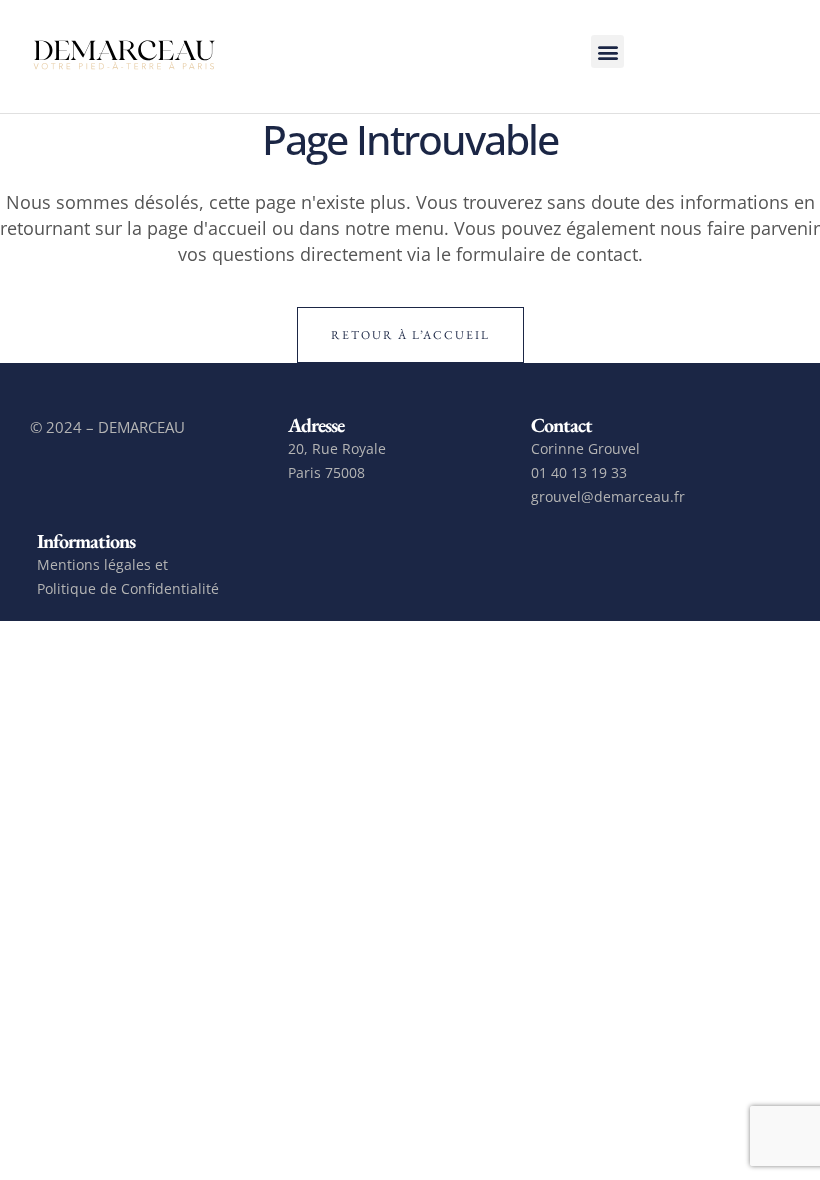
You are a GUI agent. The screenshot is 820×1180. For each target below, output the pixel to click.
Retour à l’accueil (410, 335)
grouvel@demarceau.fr (608, 496)
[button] (607, 51)
